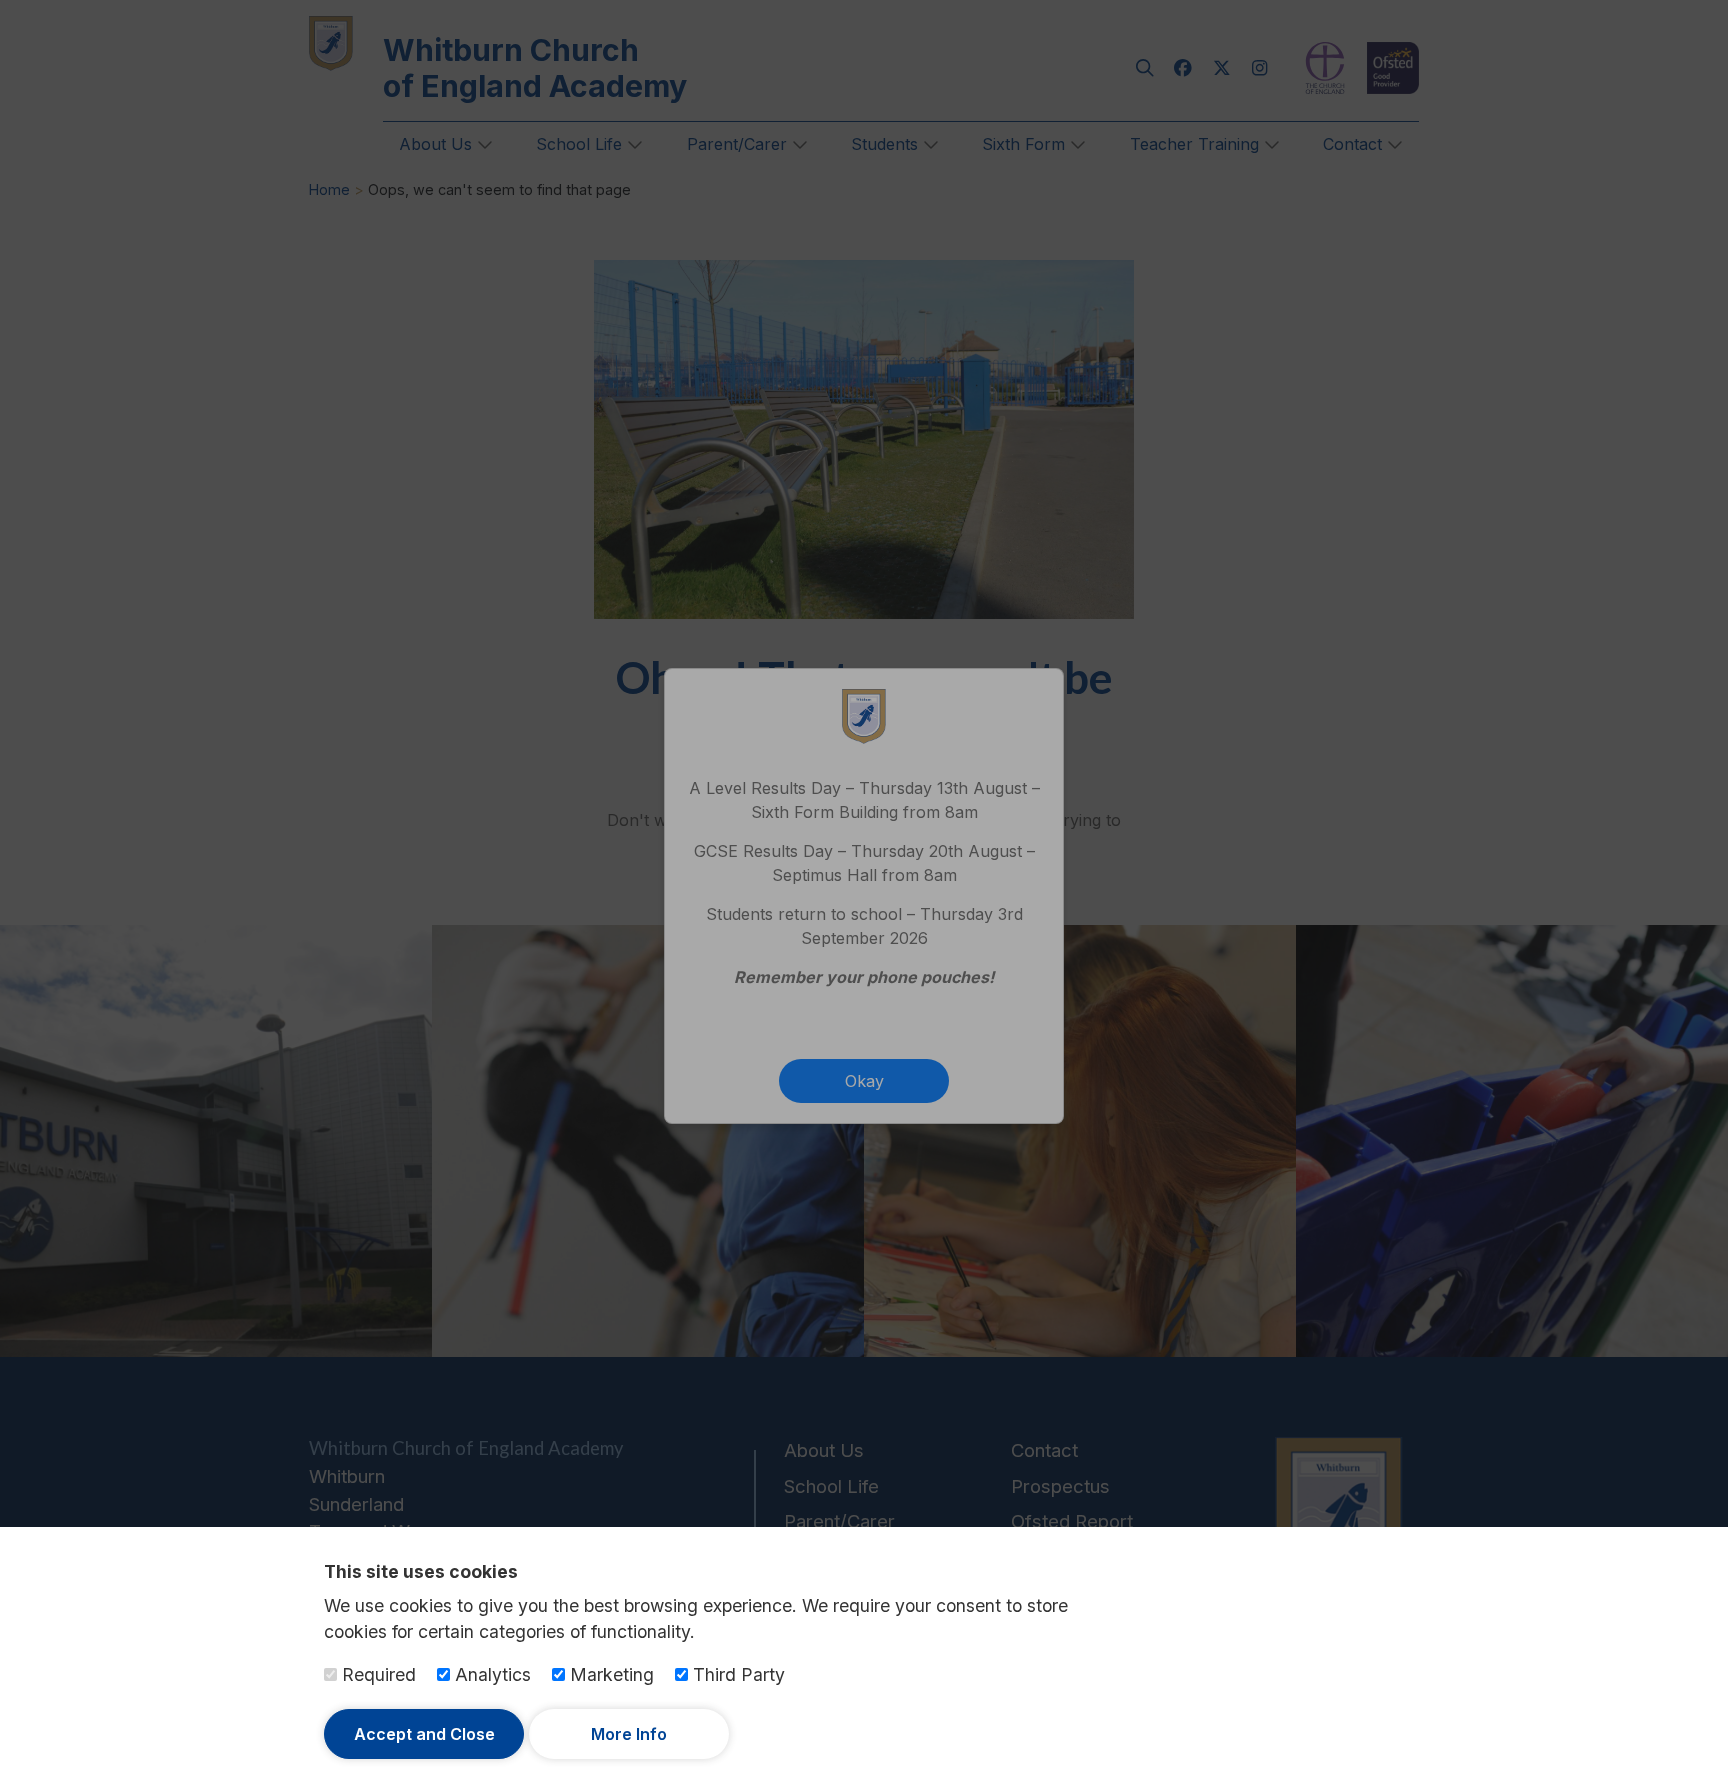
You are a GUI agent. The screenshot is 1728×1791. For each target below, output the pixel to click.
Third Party (736, 1674)
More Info (629, 1734)
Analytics (490, 1674)
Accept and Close (424, 1734)
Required (376, 1674)
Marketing (609, 1674)
